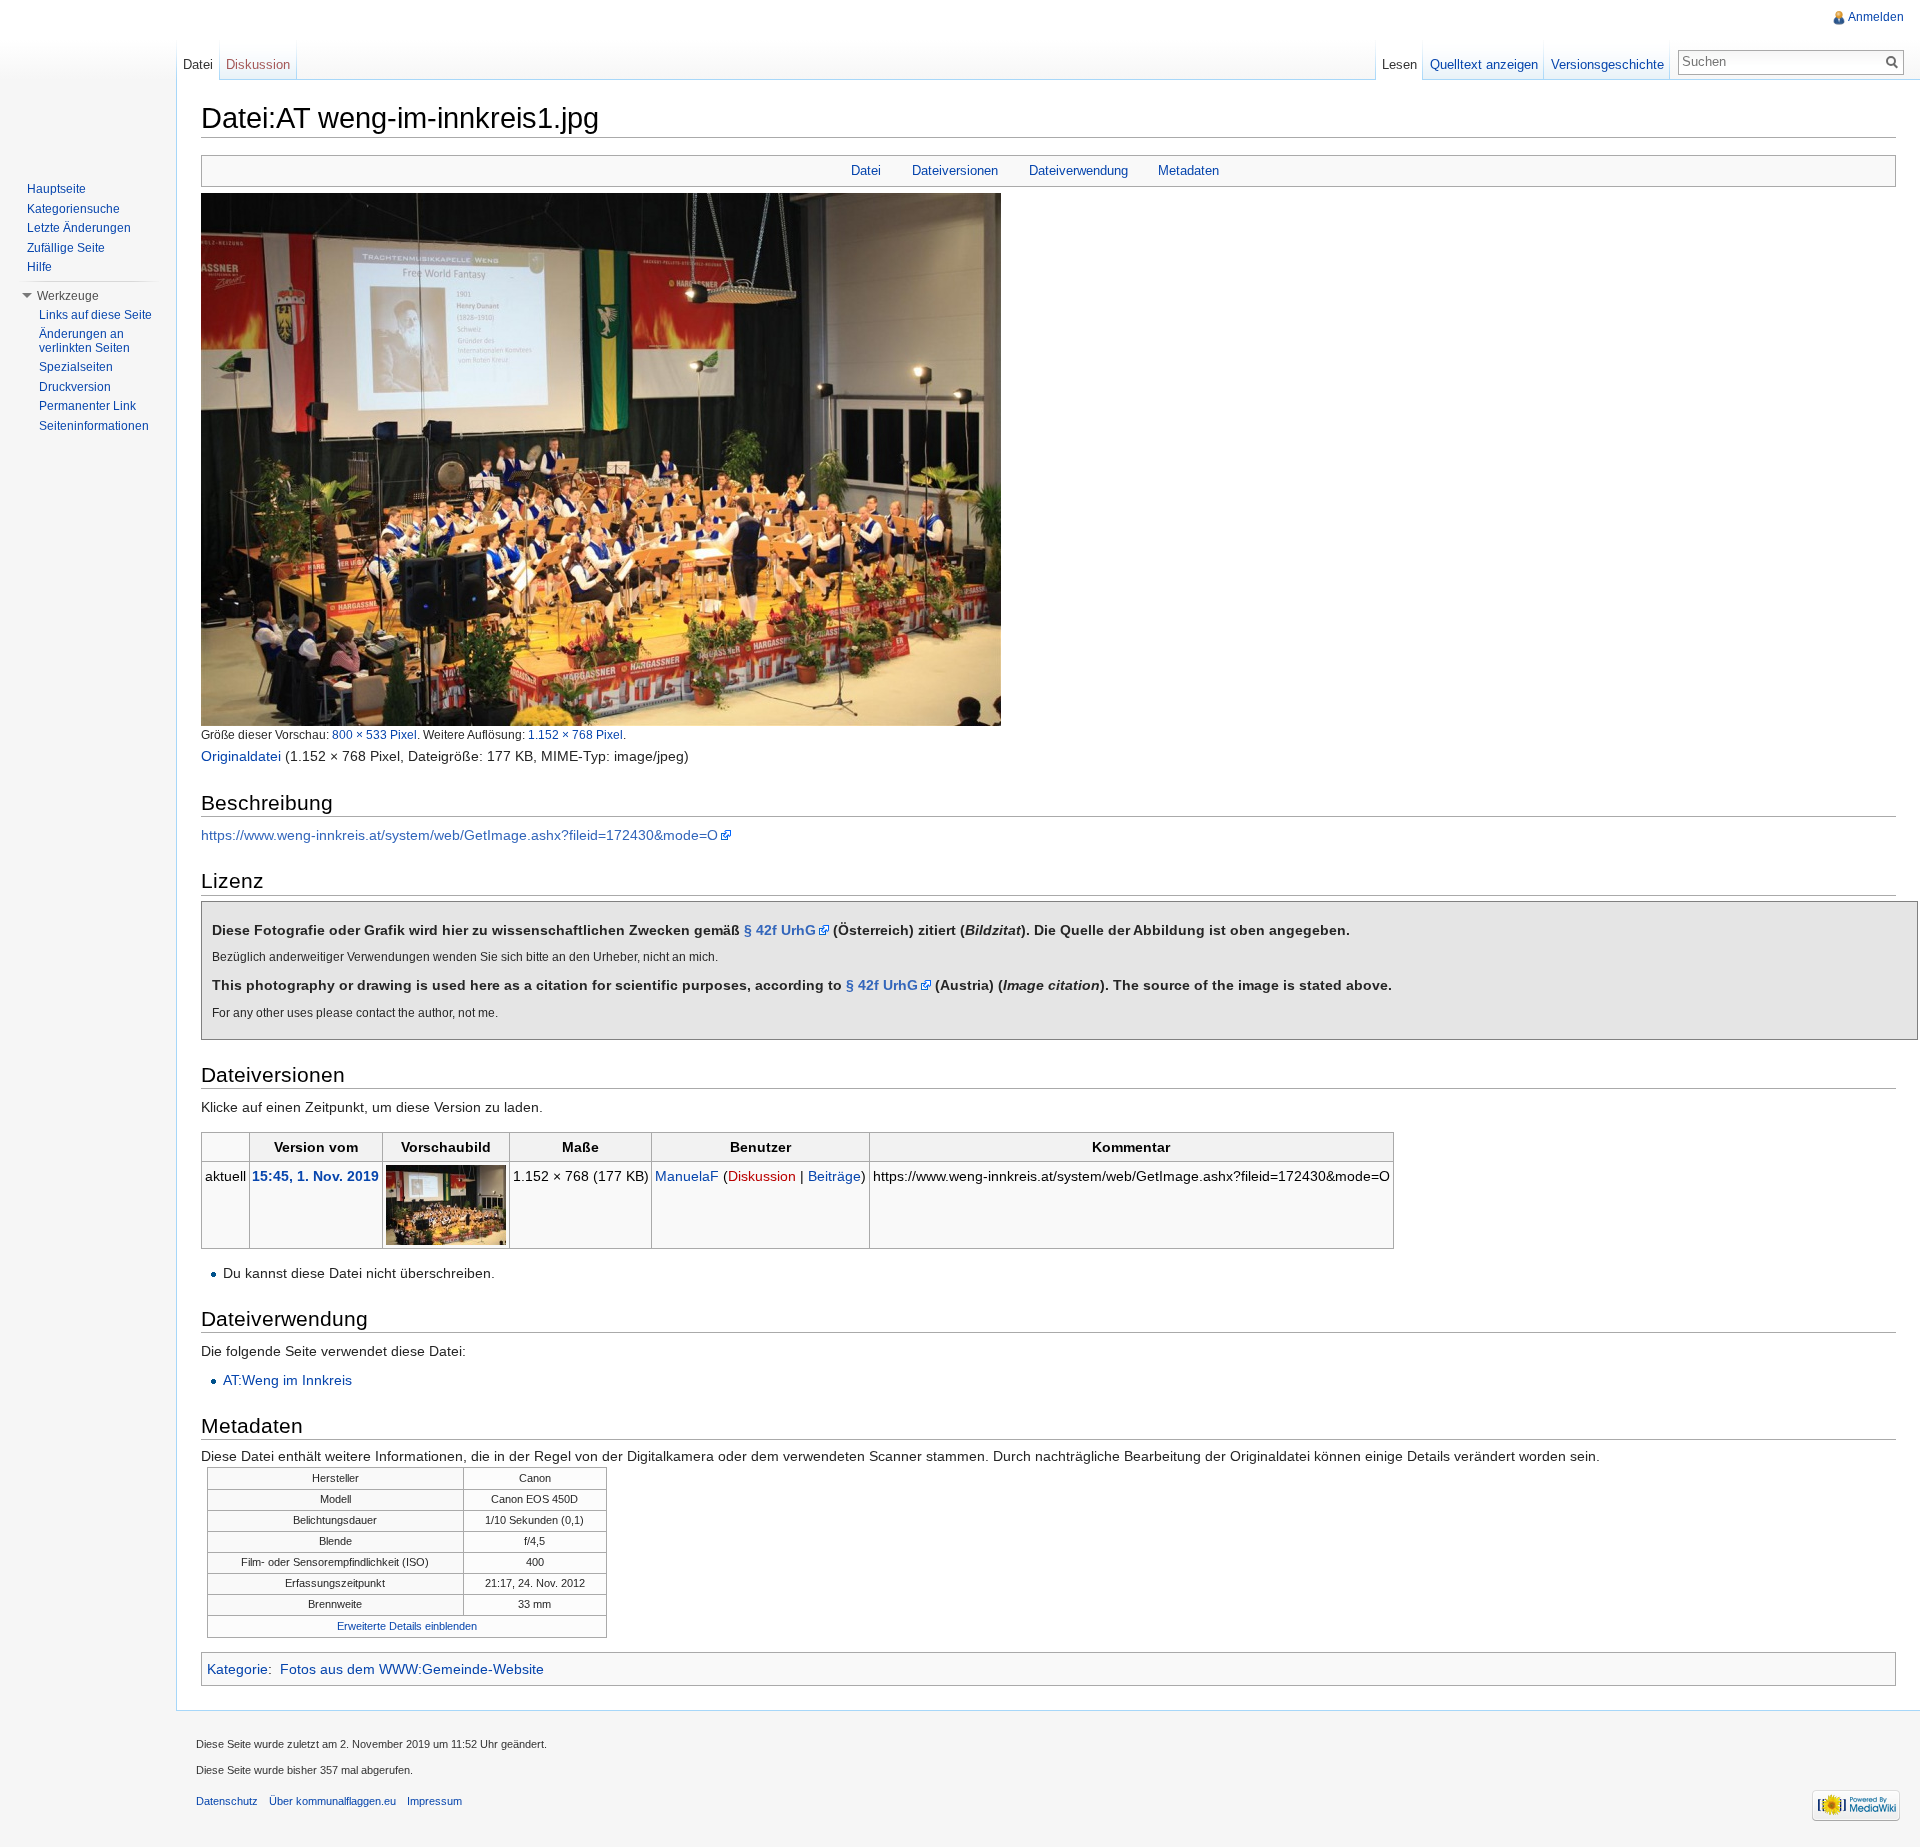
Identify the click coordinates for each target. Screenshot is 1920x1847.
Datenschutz (227, 1801)
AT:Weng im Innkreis (287, 1380)
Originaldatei (241, 756)
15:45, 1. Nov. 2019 (315, 1176)
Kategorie (237, 1669)
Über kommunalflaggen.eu (332, 1801)
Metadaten (1188, 170)
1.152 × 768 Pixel (575, 734)
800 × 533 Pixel (374, 734)
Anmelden (1876, 17)
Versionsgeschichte (1607, 64)
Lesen (1399, 64)
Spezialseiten (76, 367)
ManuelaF (687, 1176)
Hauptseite (56, 189)
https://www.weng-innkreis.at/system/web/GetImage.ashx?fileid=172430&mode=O (459, 835)
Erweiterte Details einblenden (407, 1626)
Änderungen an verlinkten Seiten (84, 341)
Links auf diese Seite (95, 315)
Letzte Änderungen (79, 228)
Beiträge (834, 1176)
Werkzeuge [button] (68, 296)
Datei (866, 170)
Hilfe (39, 267)
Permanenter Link (87, 406)
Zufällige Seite (66, 248)
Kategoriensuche (73, 209)
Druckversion (75, 387)
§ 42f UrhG (780, 930)
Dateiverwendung (1078, 170)
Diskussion (762, 1176)
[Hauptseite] (88, 80)
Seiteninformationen (94, 426)
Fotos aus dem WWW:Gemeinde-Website (412, 1669)
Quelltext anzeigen (1484, 64)
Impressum (434, 1801)
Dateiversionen (955, 170)
